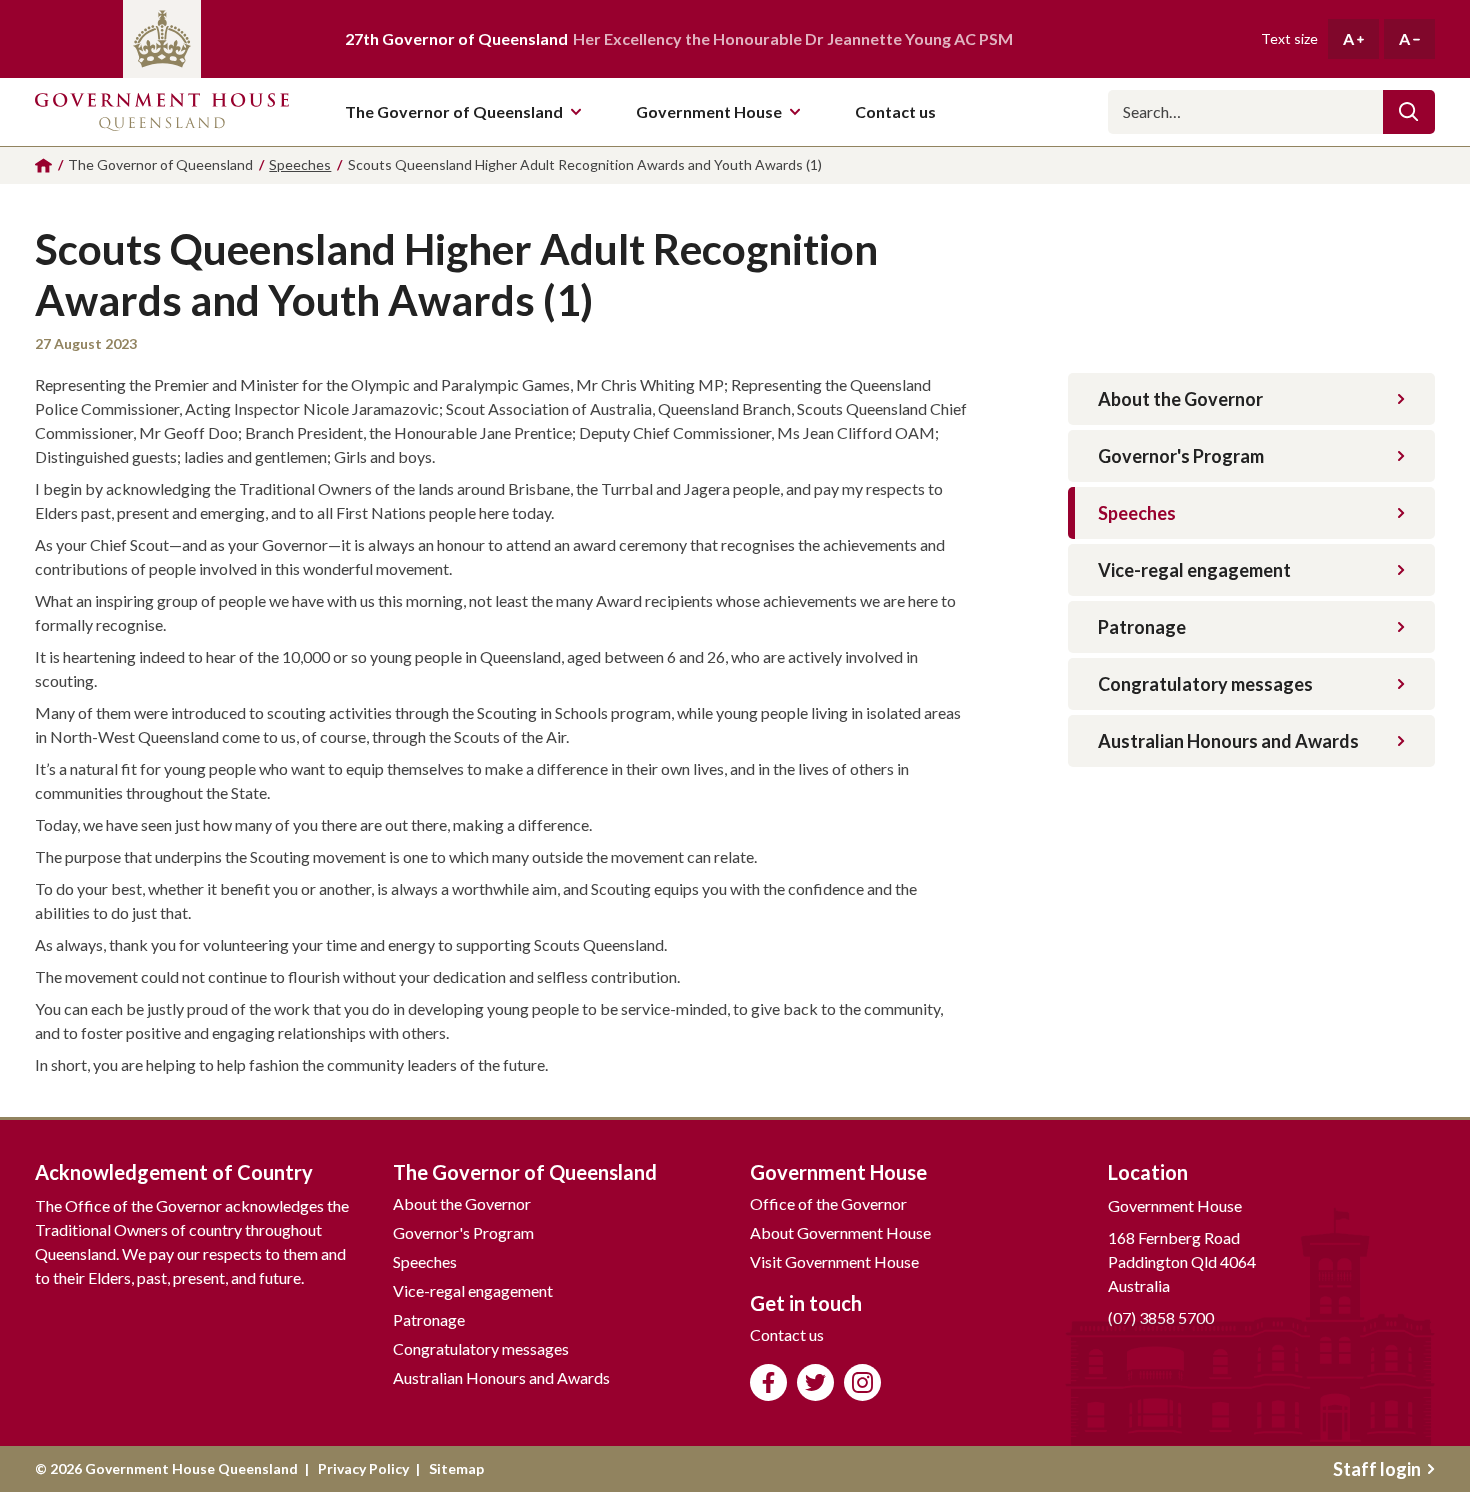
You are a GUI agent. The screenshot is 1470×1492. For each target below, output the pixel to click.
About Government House (840, 1232)
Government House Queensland (162, 112)
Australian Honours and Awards (1228, 741)
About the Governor (1180, 399)
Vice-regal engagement (1194, 570)
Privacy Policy (363, 1468)
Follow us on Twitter (815, 1382)
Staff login (1377, 1469)
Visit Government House (834, 1261)
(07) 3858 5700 (1161, 1317)
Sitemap (456, 1468)
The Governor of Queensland (454, 111)
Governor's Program (1181, 456)
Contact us (787, 1334)
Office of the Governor (828, 1203)
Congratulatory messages (1205, 684)
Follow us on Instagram (862, 1382)
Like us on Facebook (768, 1382)
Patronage (1142, 627)
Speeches (1137, 513)
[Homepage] (43, 165)
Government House (709, 111)
